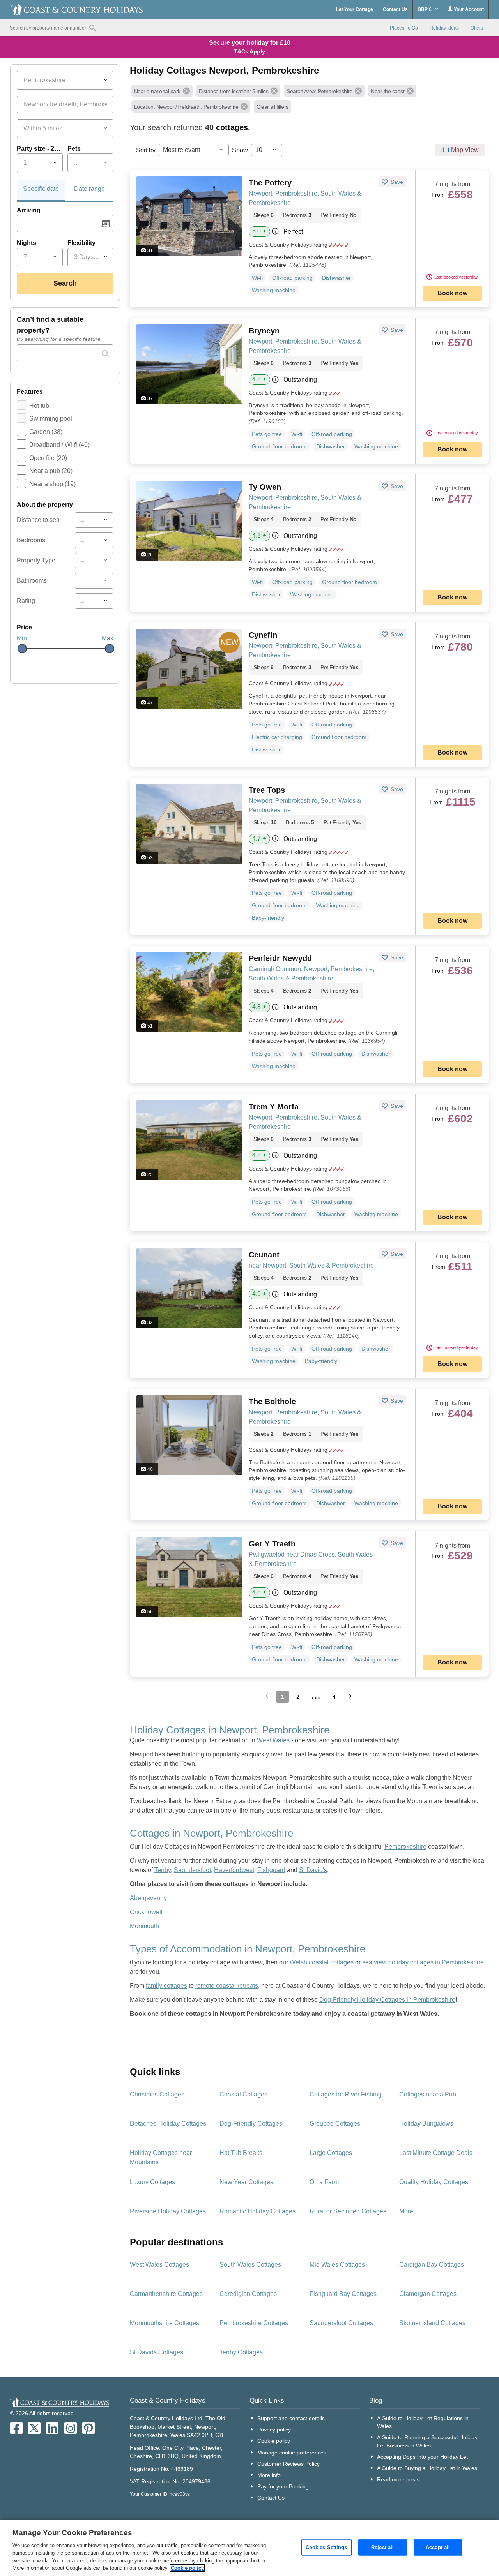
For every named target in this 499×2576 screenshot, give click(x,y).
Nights (27, 243)
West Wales (273, 1740)
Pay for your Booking (283, 2486)
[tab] (41, 191)
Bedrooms (31, 540)
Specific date (41, 189)
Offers (477, 28)
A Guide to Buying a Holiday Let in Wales (427, 2468)
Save (396, 182)
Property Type (36, 560)
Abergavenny (148, 1898)
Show (240, 150)
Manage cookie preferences (292, 2453)
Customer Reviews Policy (288, 2464)
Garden (46, 432)
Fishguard (271, 1870)
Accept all (438, 2547)
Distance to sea (38, 520)
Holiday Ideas (444, 28)
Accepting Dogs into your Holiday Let (422, 2457)
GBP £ (425, 9)
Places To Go (404, 28)
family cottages (166, 1986)
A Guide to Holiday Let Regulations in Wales (423, 2422)
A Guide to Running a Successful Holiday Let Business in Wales (427, 2441)
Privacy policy (274, 2430)
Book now (452, 293)
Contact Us (395, 9)
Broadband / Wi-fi (59, 445)
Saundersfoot (192, 1870)
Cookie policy (274, 2441)
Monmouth (144, 1926)
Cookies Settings (326, 2547)
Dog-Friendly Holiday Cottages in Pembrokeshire (387, 2000)
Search (65, 283)
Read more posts (398, 2479)
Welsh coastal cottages (322, 1962)
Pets (74, 149)
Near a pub (51, 471)
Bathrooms (32, 581)
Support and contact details (291, 2418)
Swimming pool (51, 419)
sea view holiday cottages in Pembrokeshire (423, 1962)
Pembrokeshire (405, 1847)
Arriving (29, 210)
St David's (313, 1870)
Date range (89, 189)
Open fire (48, 458)
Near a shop (52, 484)
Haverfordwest (234, 1870)
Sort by (146, 150)
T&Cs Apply (249, 51)
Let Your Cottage (355, 9)
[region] (249, 2548)
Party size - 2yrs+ (40, 149)
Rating (26, 601)
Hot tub (39, 406)
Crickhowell (146, 1912)
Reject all (382, 2547)
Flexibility (81, 243)
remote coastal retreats (227, 1986)
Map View (465, 150)
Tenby (163, 1870)
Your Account (468, 9)
